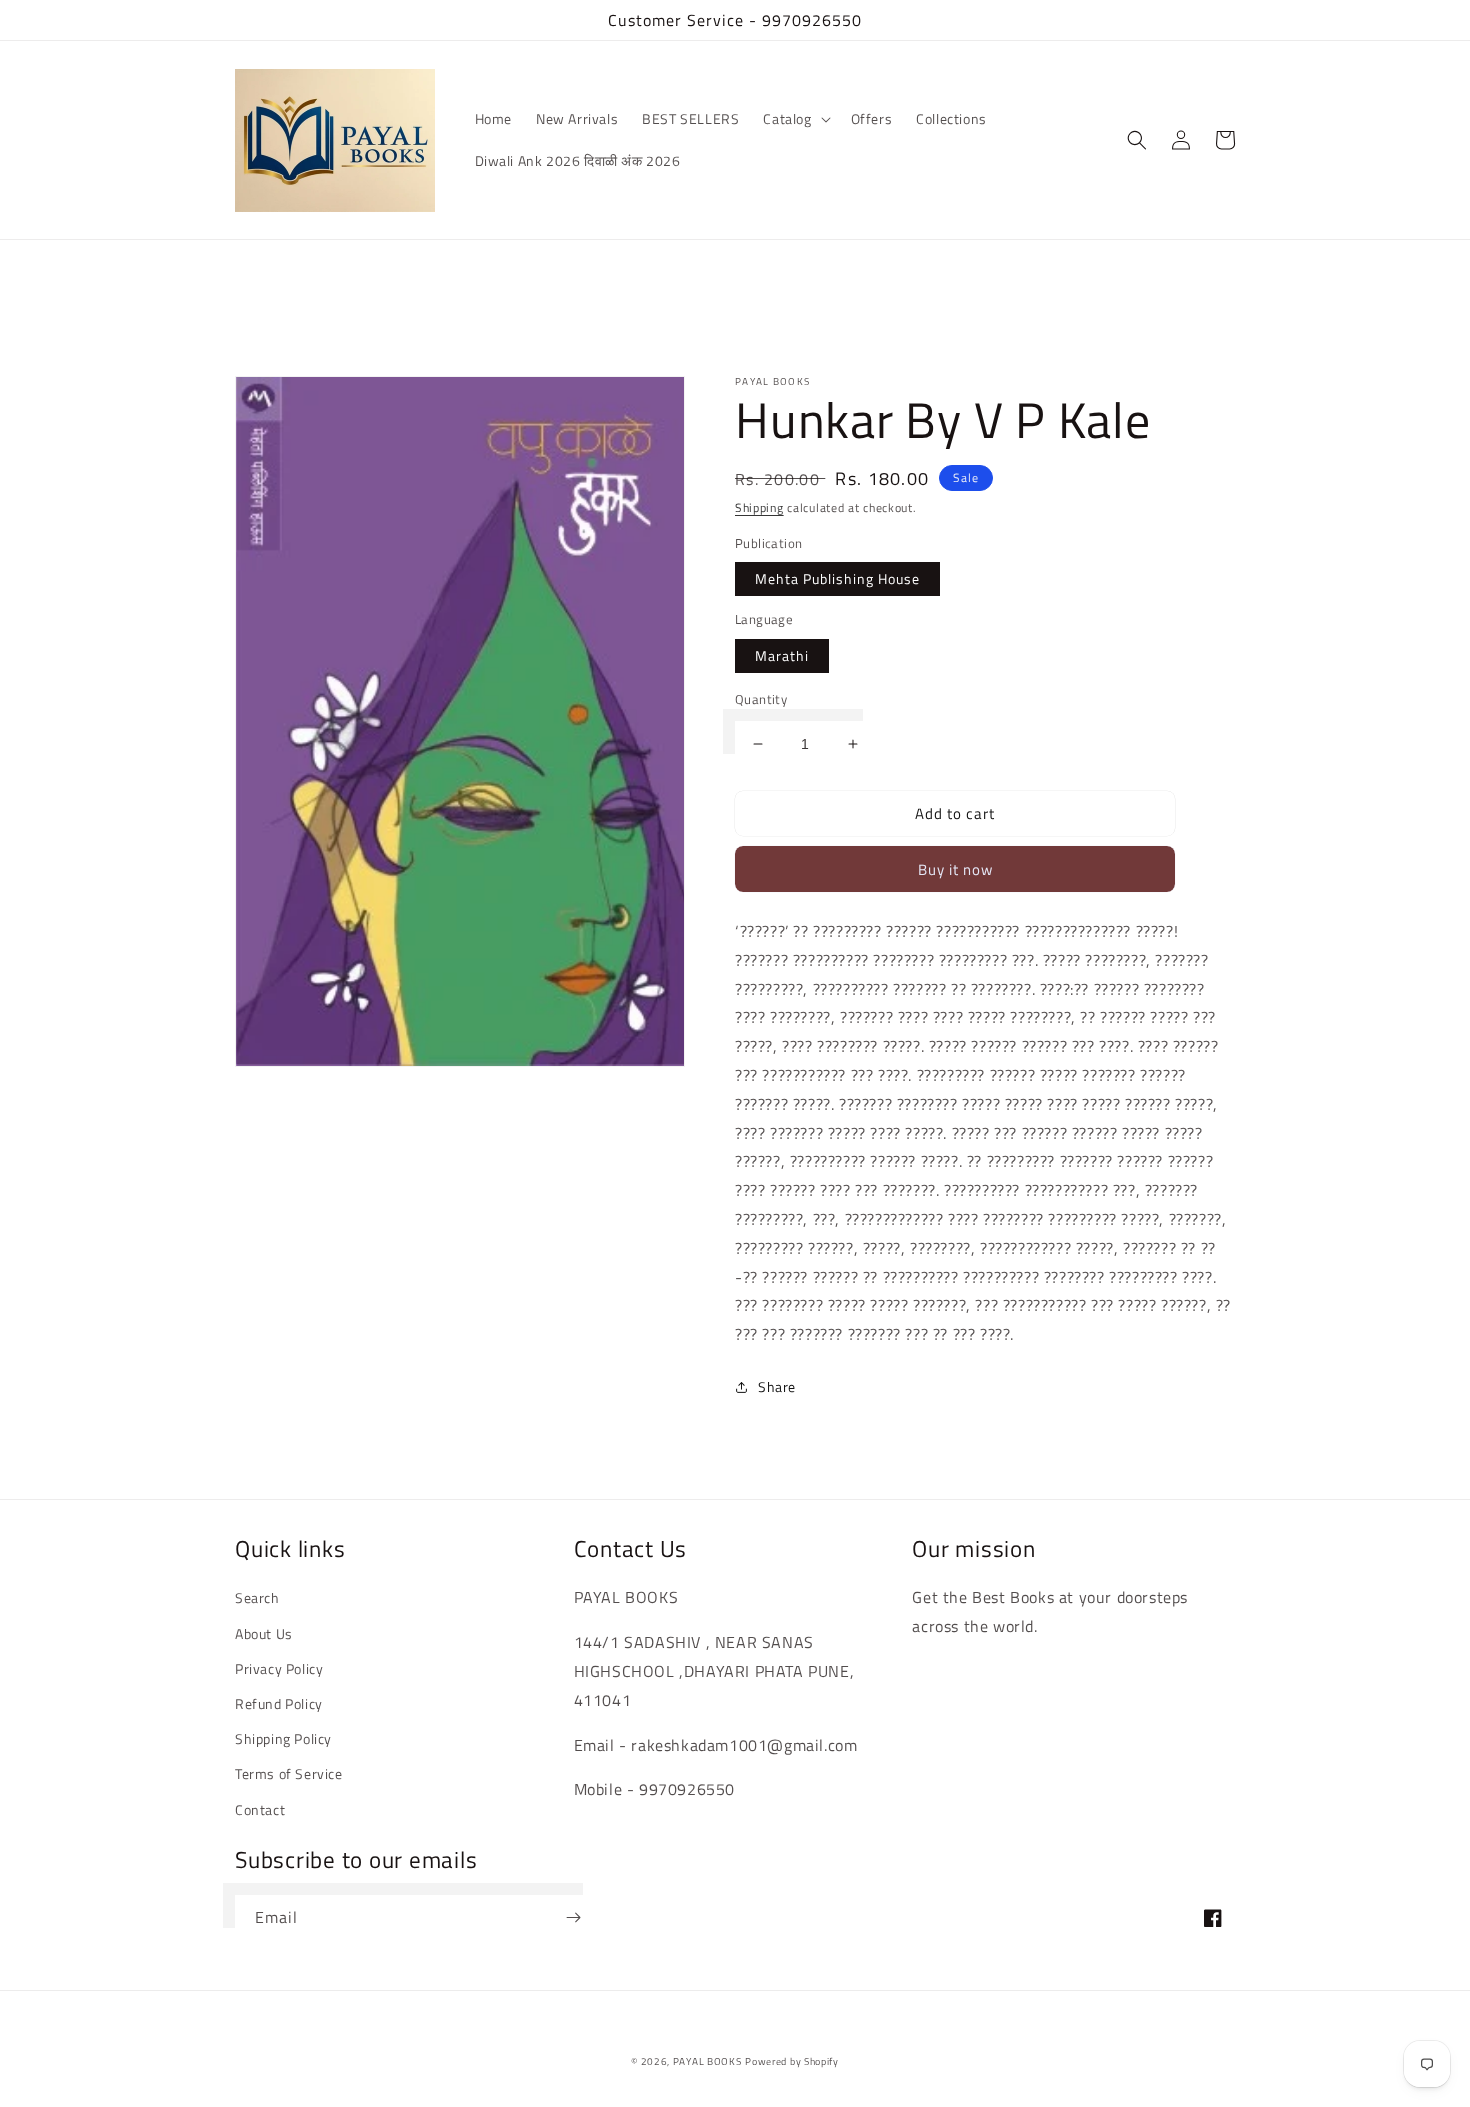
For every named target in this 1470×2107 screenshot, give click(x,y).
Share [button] (777, 1386)
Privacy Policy (279, 1668)
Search (257, 1597)
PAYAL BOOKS (707, 2061)
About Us (264, 1633)
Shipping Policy (283, 1738)
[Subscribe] (573, 1917)
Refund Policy (279, 1703)
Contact (260, 1809)
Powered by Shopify (792, 2061)
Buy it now (955, 869)
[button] (794, 119)
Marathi (782, 655)
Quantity (761, 699)
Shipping (759, 507)
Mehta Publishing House (837, 578)
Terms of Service (289, 1773)
